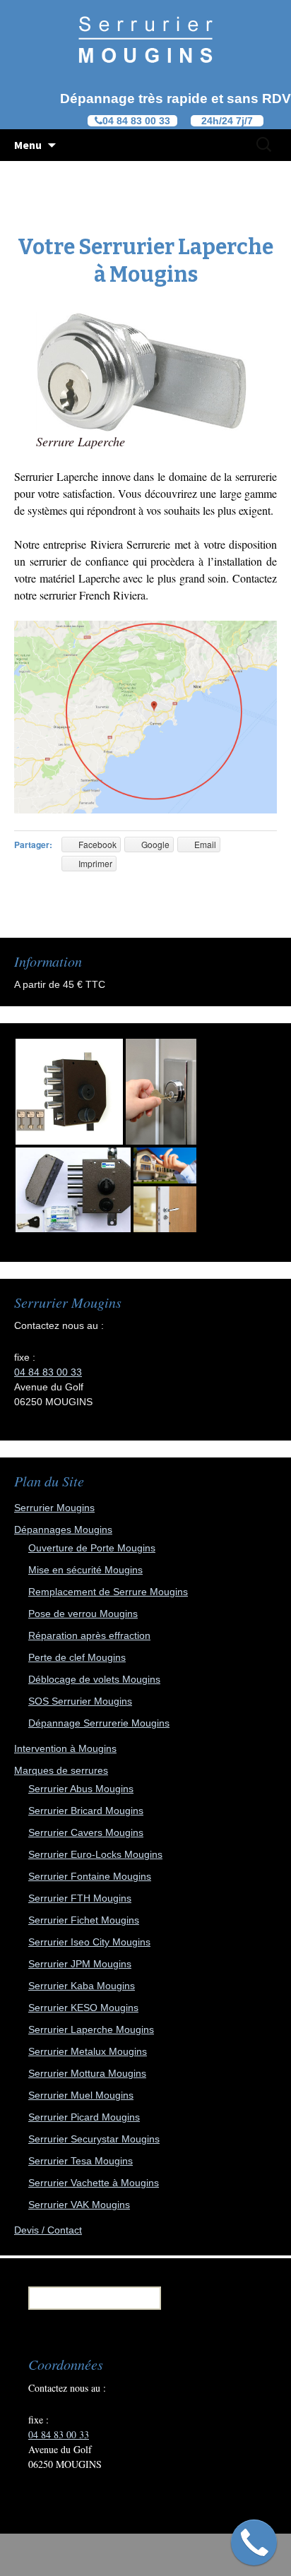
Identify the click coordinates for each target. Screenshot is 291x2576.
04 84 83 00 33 (48, 1372)
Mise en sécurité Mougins (85, 1570)
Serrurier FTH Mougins (80, 1898)
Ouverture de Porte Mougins (92, 1548)
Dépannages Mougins (63, 1529)
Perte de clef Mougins (77, 1657)
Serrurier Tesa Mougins (81, 2161)
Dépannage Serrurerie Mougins (99, 1723)
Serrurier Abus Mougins (81, 1789)
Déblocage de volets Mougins (94, 1679)
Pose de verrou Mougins (83, 1614)
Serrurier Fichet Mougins (84, 1920)
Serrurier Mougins (54, 1508)
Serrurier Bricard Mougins (86, 1811)
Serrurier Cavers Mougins (86, 1832)
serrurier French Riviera (93, 595)
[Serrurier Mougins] (145, 39)
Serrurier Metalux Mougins (88, 2051)
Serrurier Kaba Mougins (82, 1986)
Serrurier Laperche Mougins (91, 2029)
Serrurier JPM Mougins (80, 1964)
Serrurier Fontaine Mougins (90, 1876)
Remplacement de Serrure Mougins (108, 1592)
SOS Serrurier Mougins (80, 1701)
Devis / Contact (48, 2230)
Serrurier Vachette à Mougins (94, 2183)
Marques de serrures (61, 1770)
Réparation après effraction (89, 1635)
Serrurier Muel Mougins (81, 2095)
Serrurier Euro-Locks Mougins (95, 1854)
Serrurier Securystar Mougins (94, 2139)
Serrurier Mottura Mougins (87, 2073)
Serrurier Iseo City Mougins (89, 1942)
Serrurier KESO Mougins (83, 2008)
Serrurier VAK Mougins (79, 2205)
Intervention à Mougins (65, 1748)
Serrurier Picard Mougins (84, 2117)
